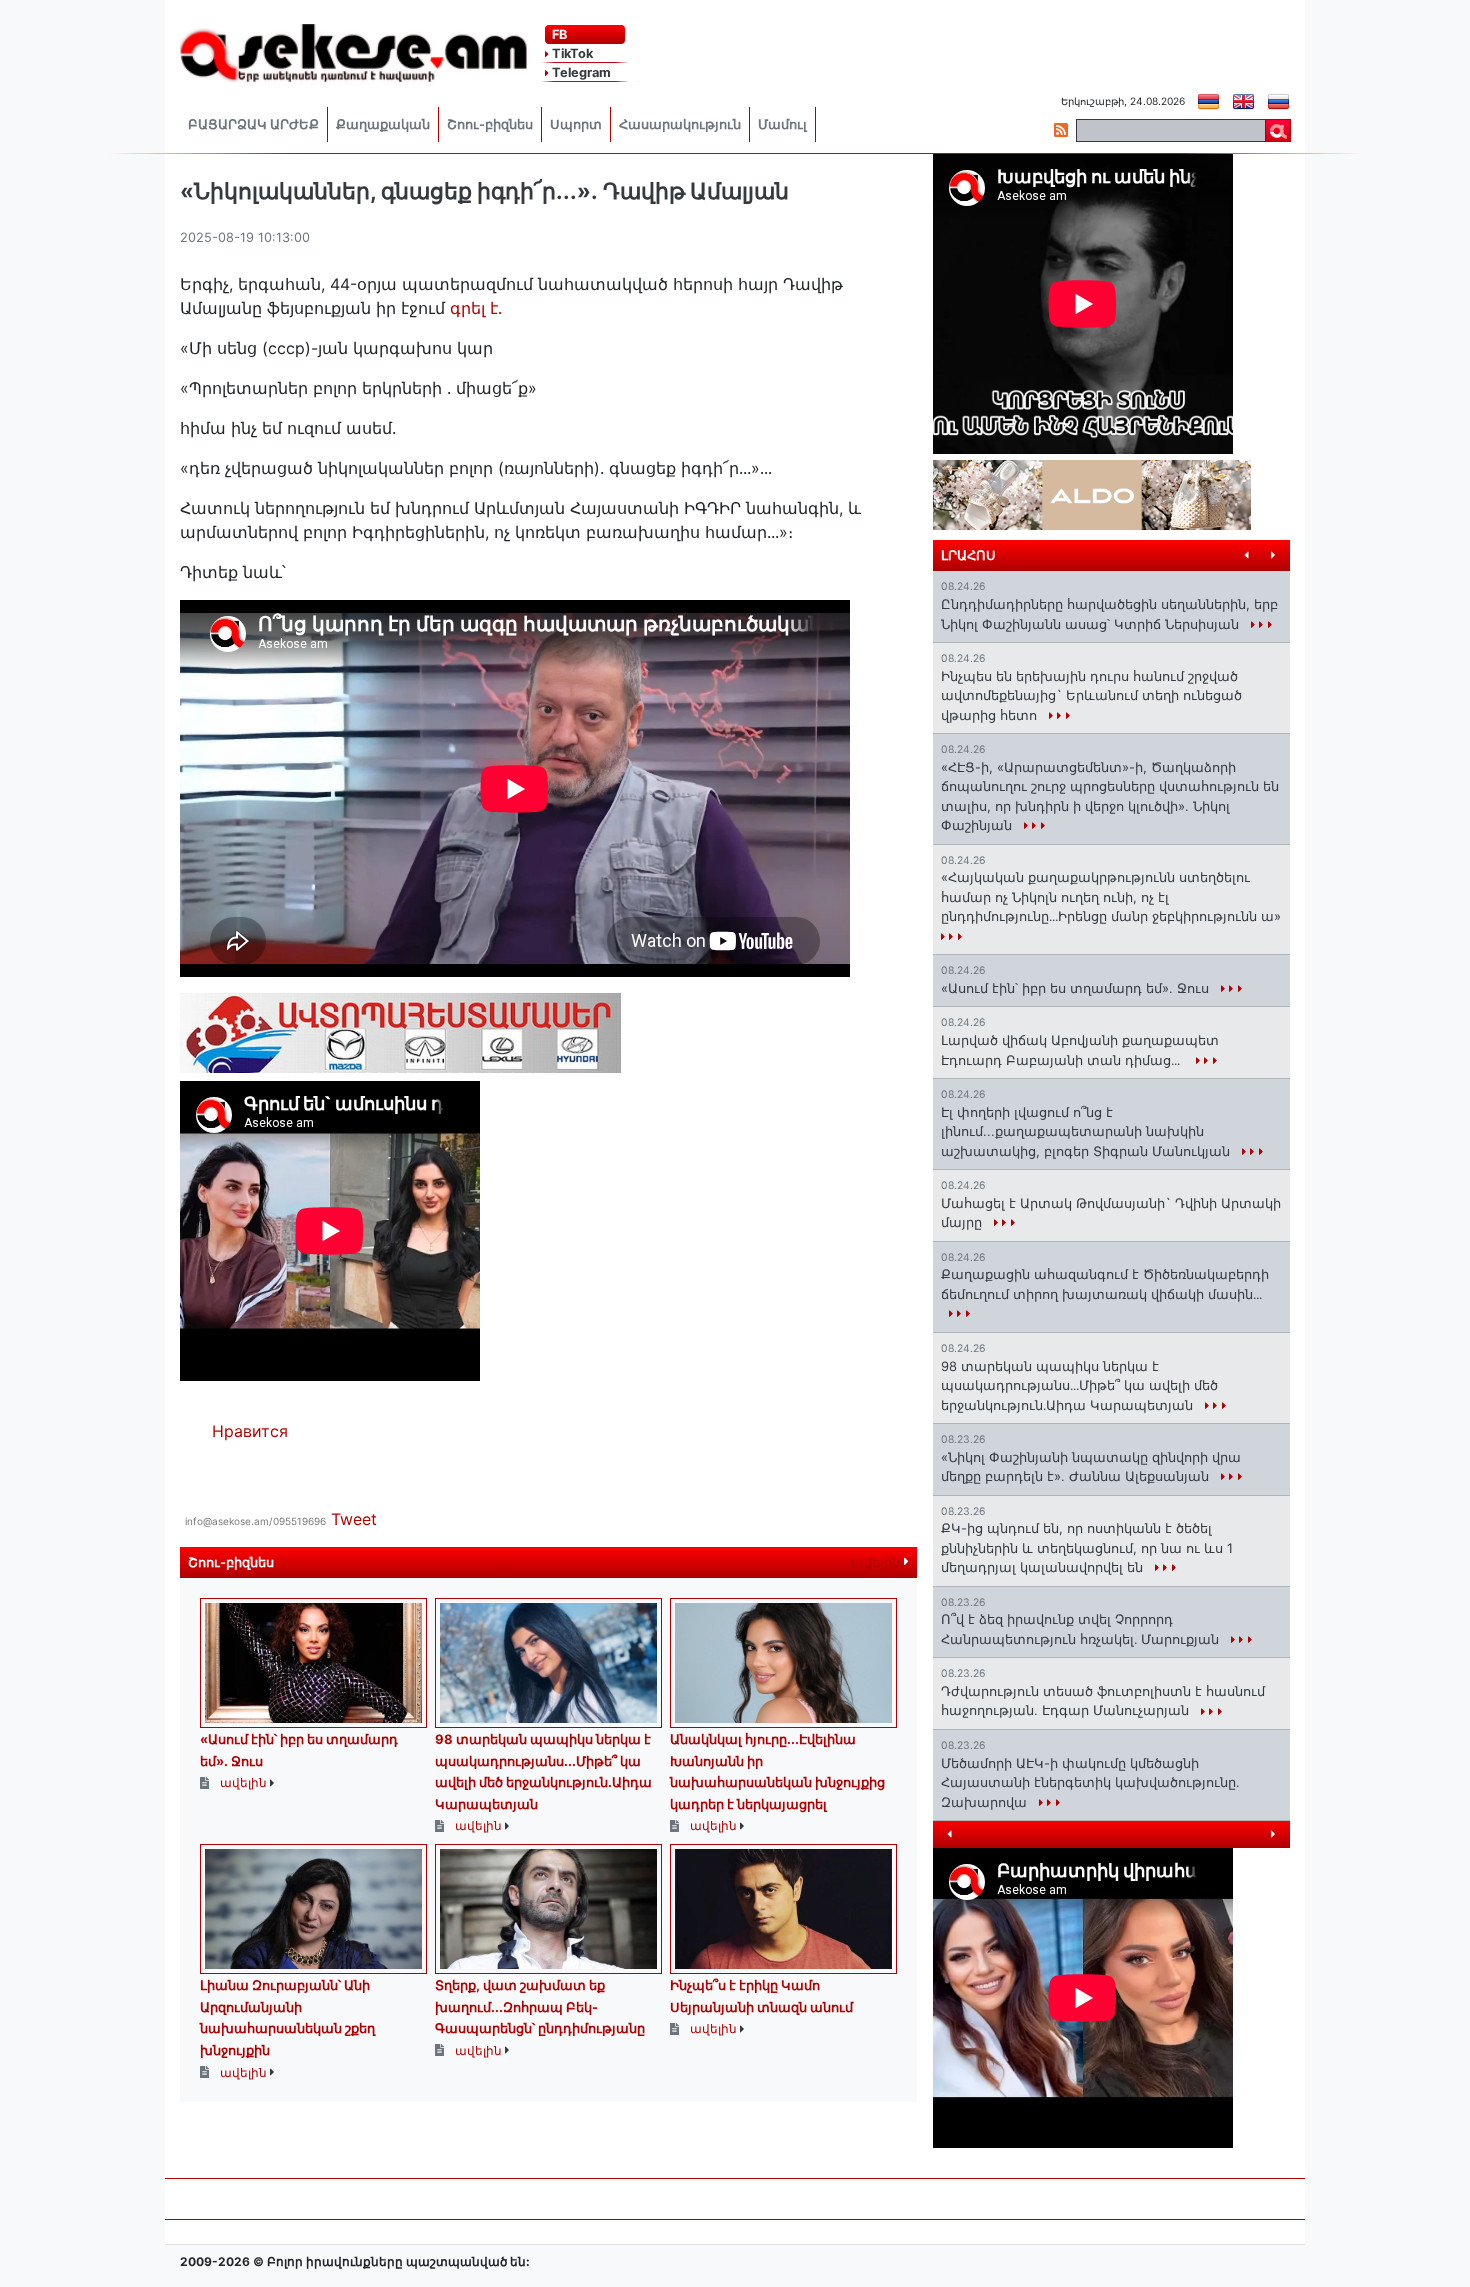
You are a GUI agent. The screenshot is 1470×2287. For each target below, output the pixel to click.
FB (558, 34)
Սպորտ (576, 124)
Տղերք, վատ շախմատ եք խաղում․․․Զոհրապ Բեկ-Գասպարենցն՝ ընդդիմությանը (540, 2006)
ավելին (877, 1562)
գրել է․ (478, 308)
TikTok (571, 53)
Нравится (250, 1431)
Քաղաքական (383, 124)
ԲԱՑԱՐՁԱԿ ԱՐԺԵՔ (253, 124)
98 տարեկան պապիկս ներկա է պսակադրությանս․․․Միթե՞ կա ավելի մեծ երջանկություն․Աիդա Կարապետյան (1079, 1385)
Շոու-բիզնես (490, 124)
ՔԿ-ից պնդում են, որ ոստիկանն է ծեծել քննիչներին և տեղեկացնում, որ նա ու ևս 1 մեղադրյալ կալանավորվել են (1087, 1547)
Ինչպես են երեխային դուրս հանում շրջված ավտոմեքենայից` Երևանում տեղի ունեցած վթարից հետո (1091, 695)
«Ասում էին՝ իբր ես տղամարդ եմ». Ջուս (1077, 988)
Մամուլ (782, 124)
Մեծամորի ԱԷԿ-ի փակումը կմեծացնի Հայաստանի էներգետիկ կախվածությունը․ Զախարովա (1090, 1782)
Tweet (354, 1519)
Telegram (580, 72)
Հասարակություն (680, 124)
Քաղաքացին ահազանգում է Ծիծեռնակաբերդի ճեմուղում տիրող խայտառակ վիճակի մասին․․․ (1105, 1284)
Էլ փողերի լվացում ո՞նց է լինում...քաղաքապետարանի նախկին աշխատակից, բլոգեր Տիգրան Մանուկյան (1087, 1131)
